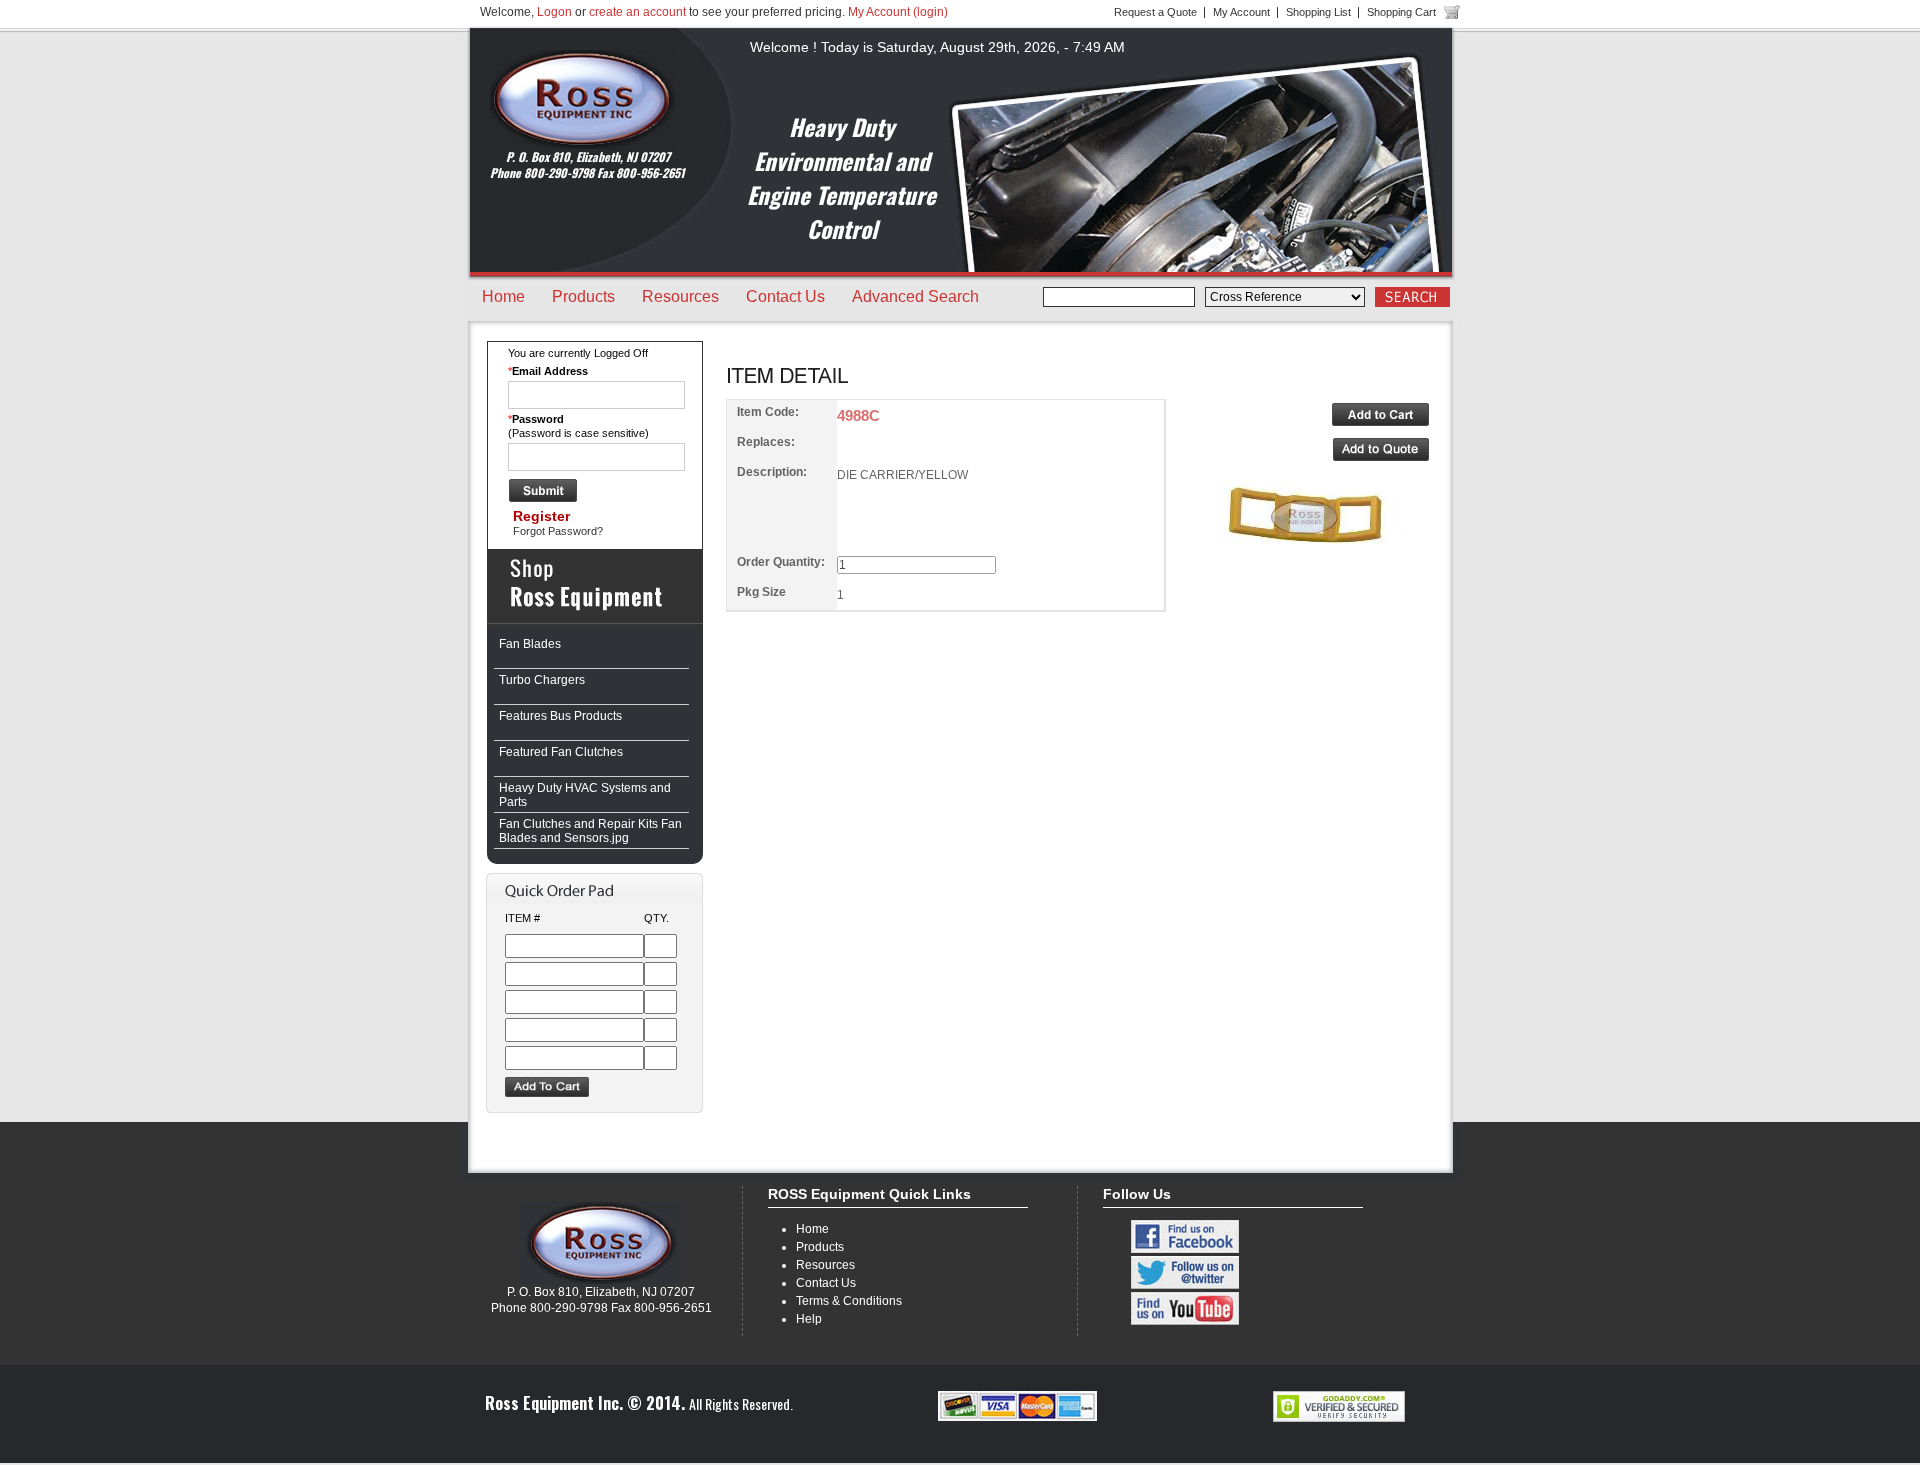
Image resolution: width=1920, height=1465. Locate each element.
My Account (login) (898, 12)
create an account (637, 12)
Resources (680, 296)
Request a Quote (1155, 12)
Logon (554, 12)
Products (583, 296)
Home (503, 296)
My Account (1241, 12)
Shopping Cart (1401, 12)
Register (541, 516)
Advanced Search (915, 296)
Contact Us (785, 296)
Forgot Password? (558, 531)
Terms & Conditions (849, 1301)
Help (809, 1319)
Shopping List (1318, 12)
